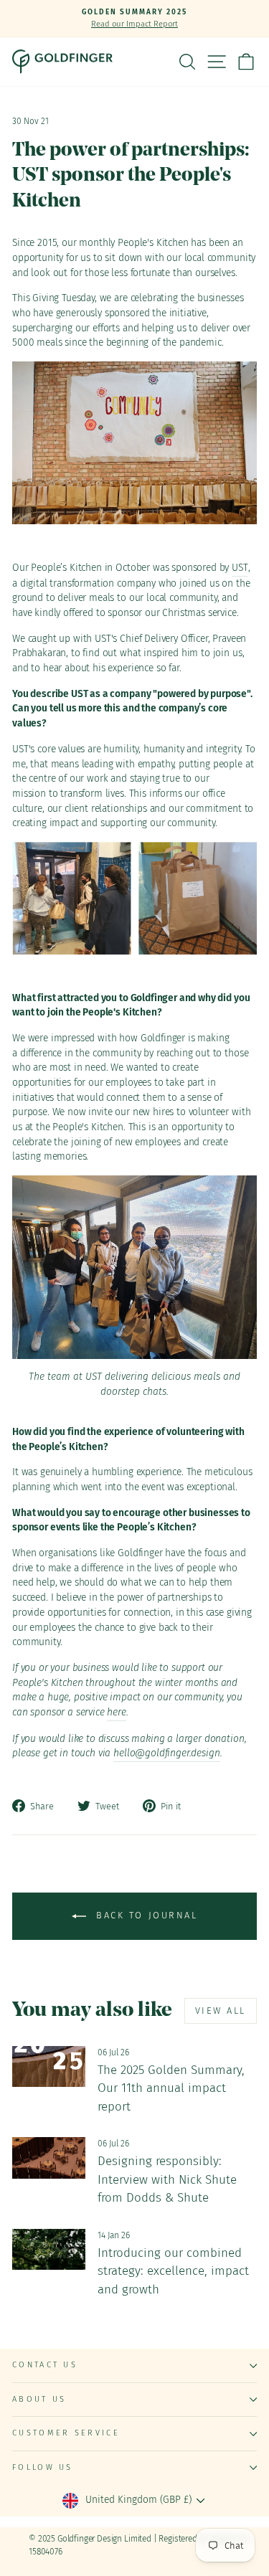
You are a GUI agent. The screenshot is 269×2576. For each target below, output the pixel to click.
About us (39, 2399)
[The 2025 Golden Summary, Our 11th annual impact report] (49, 2067)
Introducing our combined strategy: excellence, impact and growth (173, 2271)
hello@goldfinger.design (166, 1753)
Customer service (66, 2433)
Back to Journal (145, 1916)
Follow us (43, 2467)
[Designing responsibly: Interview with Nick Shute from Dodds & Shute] (49, 2158)
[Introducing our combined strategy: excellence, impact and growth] (49, 2250)
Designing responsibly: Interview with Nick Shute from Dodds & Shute (167, 2179)
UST (240, 568)
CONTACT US (45, 2365)
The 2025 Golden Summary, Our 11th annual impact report (171, 2088)
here (116, 1712)
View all (221, 2011)
